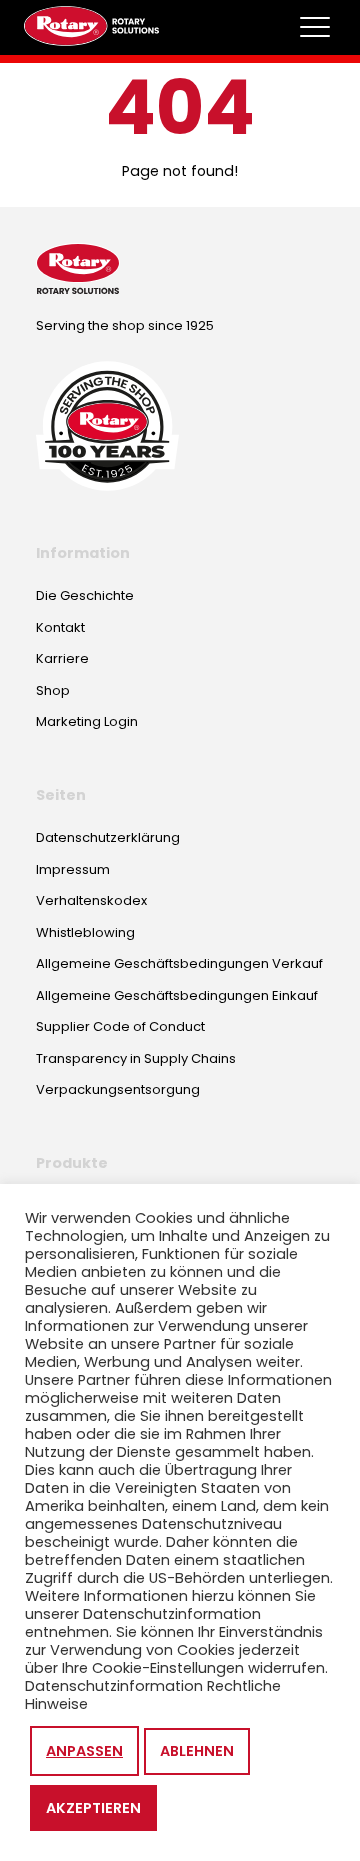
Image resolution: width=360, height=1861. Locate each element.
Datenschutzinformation (114, 1686)
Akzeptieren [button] (93, 1808)
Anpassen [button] (84, 1751)
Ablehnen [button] (197, 1751)
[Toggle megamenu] (315, 27)
